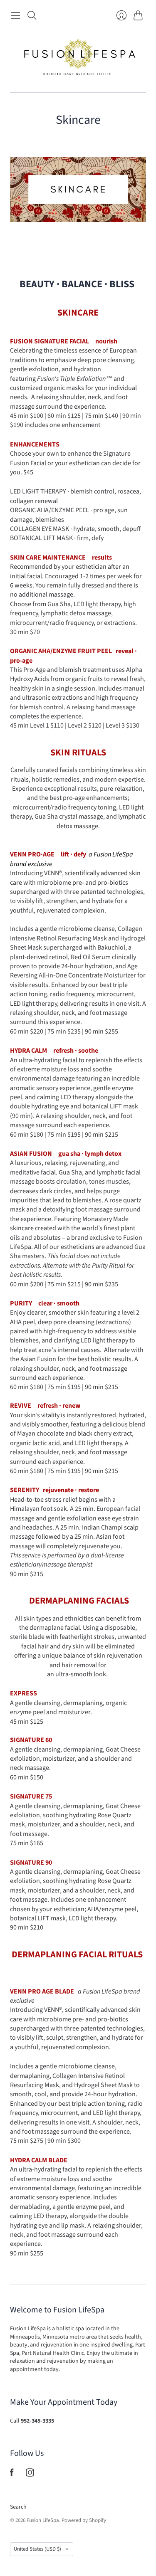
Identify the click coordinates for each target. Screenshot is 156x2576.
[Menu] (15, 15)
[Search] (32, 15)
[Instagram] (30, 2475)
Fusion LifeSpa (43, 2520)
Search (18, 2507)
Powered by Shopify (84, 2520)
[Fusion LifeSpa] (78, 58)
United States (37, 2549)
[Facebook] (12, 2475)
